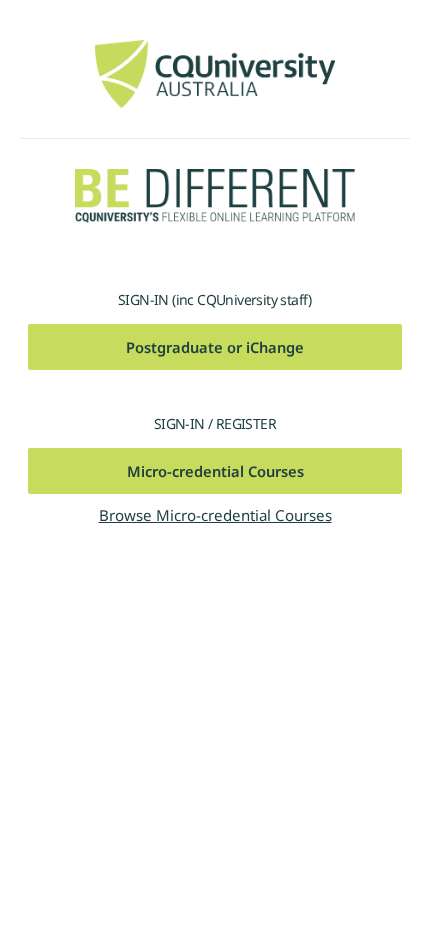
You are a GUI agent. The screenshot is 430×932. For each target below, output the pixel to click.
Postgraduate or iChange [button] (215, 347)
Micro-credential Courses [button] (215, 471)
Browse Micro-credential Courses (215, 515)
